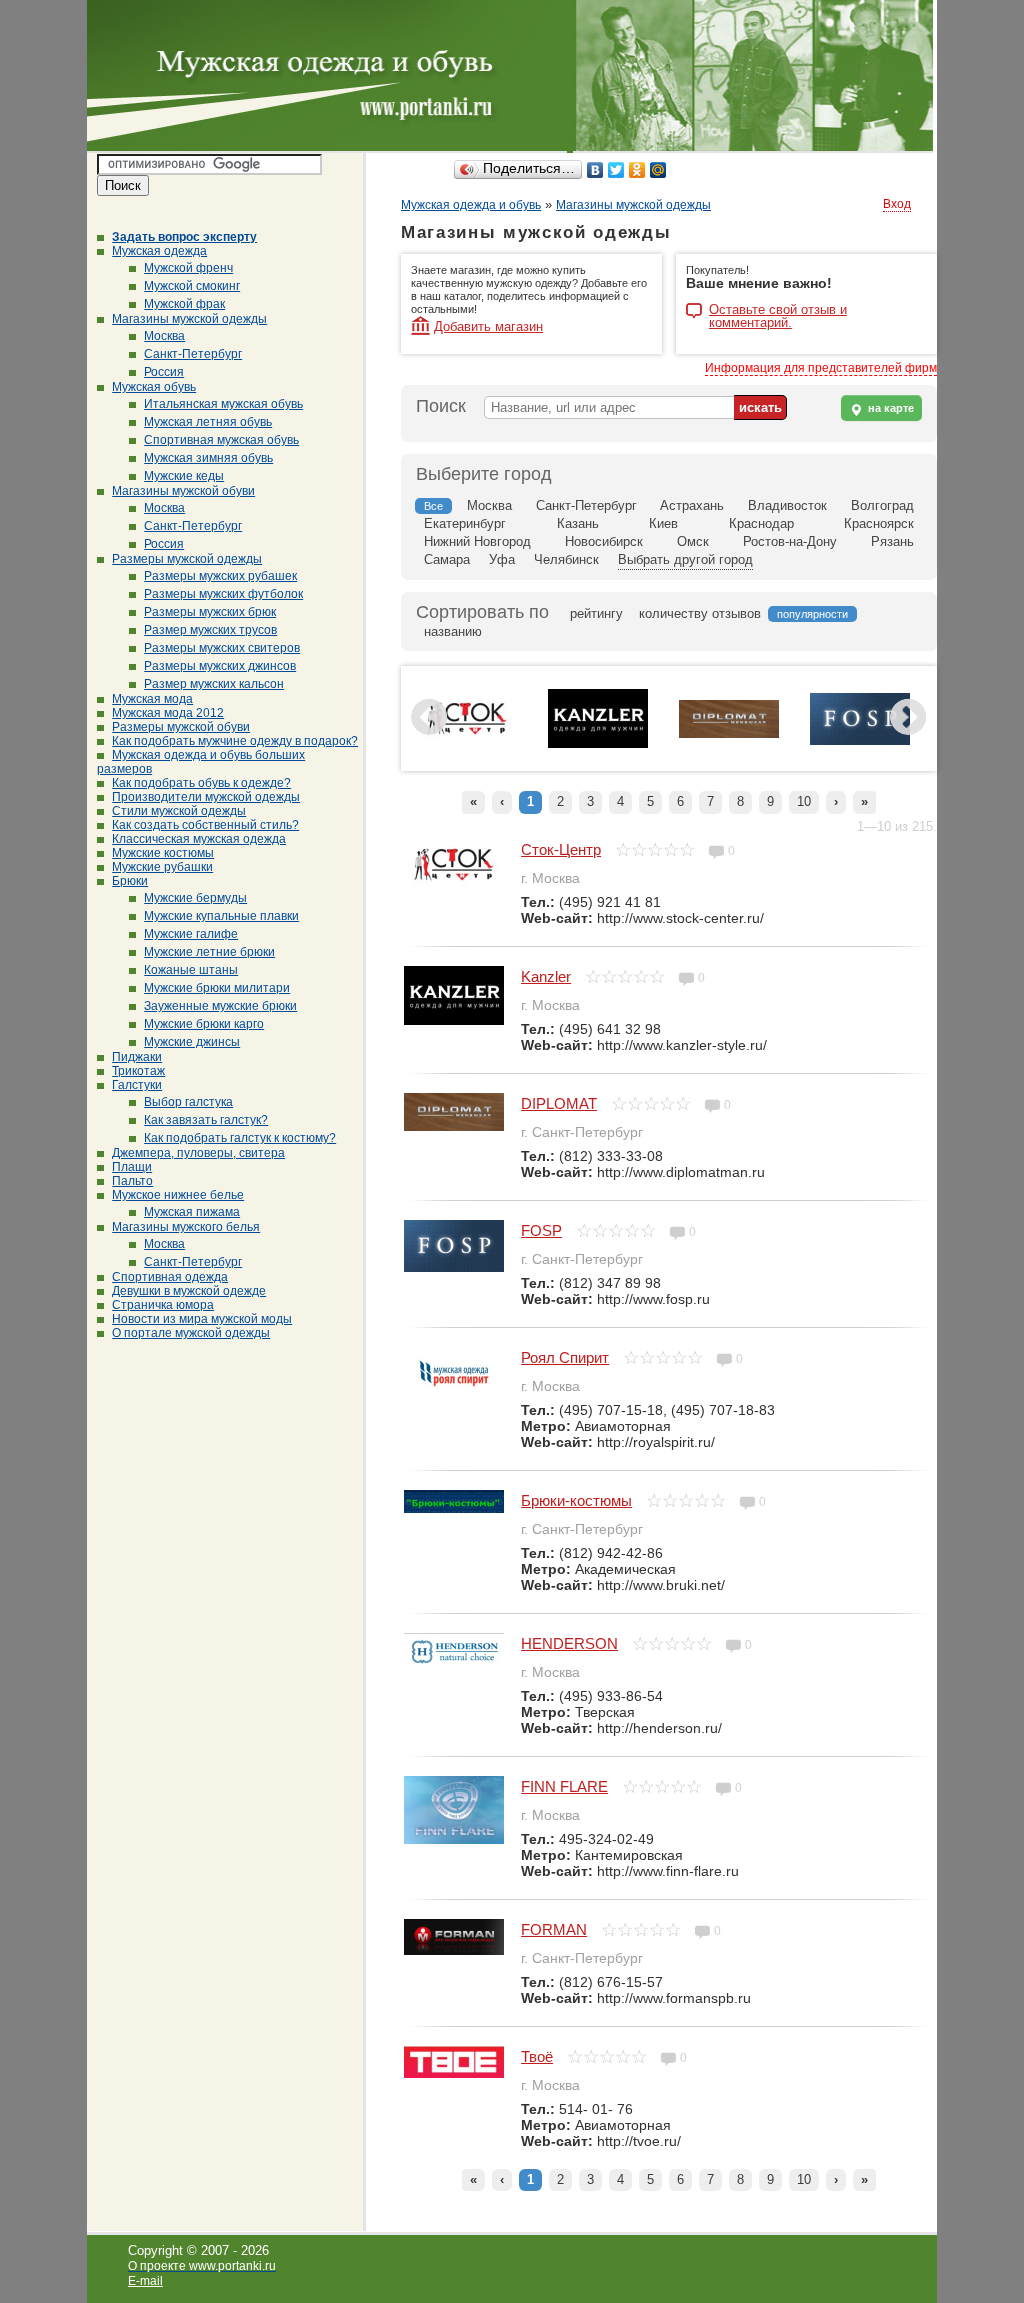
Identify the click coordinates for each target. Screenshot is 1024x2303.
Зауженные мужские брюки (220, 1006)
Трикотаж (138, 1071)
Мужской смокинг (192, 286)
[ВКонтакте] (595, 170)
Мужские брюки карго (204, 1024)
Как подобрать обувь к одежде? (201, 783)
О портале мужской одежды (191, 1333)
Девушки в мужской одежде (189, 1291)
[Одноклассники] (637, 170)
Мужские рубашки (162, 867)
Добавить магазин (488, 326)
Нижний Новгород (477, 541)
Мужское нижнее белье (178, 1195)
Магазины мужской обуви (183, 491)
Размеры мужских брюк (210, 612)
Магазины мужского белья (186, 1227)
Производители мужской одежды (206, 797)
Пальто (132, 1181)
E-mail (145, 2281)
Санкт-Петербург (193, 354)
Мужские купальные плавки (221, 916)
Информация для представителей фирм (821, 368)
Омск (693, 541)
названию (453, 631)
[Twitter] (616, 170)
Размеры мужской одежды (187, 559)
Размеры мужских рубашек (220, 576)
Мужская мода (152, 699)
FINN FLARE (564, 1786)
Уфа (502, 559)
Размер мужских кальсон (214, 684)
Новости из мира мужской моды (202, 1319)
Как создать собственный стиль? (205, 825)
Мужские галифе (191, 934)
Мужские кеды (184, 476)
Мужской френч (188, 268)
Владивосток (787, 505)
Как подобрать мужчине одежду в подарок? (235, 741)
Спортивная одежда (170, 1277)
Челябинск (566, 559)
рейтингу (596, 613)
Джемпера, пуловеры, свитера (198, 1153)
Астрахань (692, 505)
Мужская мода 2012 (168, 713)
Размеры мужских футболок (223, 594)
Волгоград (882, 505)
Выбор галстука (188, 1102)
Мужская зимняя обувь (208, 458)
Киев (663, 523)
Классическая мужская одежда (199, 839)
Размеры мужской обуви (181, 727)
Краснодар (761, 523)
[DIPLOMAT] (729, 734)
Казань (578, 523)
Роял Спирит (565, 1357)
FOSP (541, 1230)
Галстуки (137, 1085)
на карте (889, 408)
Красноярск (879, 523)
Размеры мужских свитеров (222, 648)
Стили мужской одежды (179, 811)
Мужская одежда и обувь (471, 205)
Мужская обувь (154, 387)
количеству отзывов (700, 613)
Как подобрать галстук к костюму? (240, 1138)
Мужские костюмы (163, 853)
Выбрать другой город (685, 559)
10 (804, 801)
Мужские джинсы (192, 1042)
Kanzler (546, 976)
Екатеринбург (465, 523)
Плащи (132, 1167)
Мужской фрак (184, 304)
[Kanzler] (598, 744)
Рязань (892, 541)
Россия (164, 372)
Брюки (130, 881)
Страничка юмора (163, 1305)
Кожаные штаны (191, 970)
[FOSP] (860, 741)
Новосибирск (604, 541)
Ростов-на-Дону (790, 541)
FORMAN (554, 1929)
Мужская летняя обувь (208, 422)
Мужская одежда (159, 251)
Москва (164, 336)
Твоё (537, 2056)
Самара (447, 559)
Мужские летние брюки (209, 952)
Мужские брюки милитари (217, 988)
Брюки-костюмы (576, 1500)
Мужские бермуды (195, 898)
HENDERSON (569, 1643)
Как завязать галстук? (206, 1120)
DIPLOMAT (559, 1103)
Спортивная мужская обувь (221, 440)
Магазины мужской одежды (189, 319)
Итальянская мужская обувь (223, 404)
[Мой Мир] (658, 170)
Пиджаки (137, 1057)
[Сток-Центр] (467, 741)
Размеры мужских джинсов (220, 666)
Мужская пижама (192, 1212)
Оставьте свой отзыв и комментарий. (778, 311)
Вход (897, 204)
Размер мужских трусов (210, 630)
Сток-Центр (561, 849)
